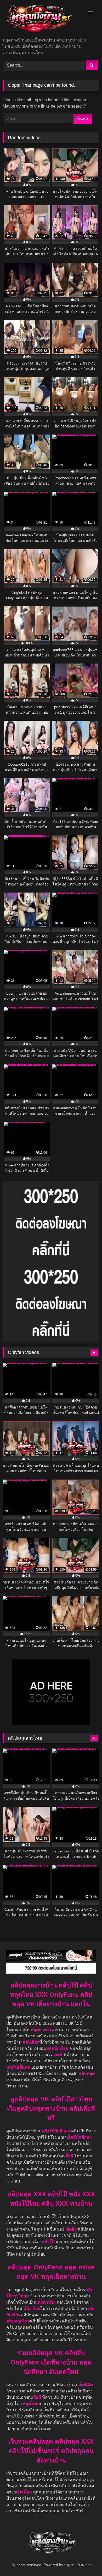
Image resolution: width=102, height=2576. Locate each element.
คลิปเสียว (31, 2042)
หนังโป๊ (48, 2242)
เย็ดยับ (72, 2229)
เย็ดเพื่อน (24, 2492)
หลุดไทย (30, 2404)
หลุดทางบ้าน (42, 2030)
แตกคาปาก (45, 2302)
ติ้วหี (69, 2156)
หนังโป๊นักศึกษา (56, 2131)
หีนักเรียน (32, 2308)
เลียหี (37, 2397)
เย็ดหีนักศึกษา (79, 2137)
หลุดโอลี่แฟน (18, 2067)
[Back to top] (86, 2560)
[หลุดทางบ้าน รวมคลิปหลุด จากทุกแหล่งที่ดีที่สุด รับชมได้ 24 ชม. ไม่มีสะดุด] (42, 19)
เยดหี (58, 2055)
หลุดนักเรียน (57, 2048)
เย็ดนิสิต (86, 2385)
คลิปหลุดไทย (18, 2321)
